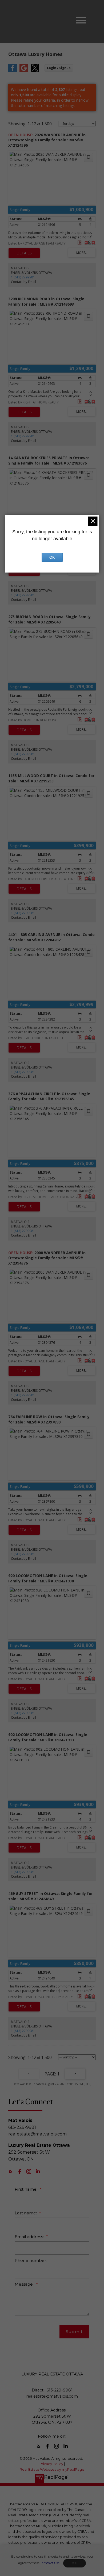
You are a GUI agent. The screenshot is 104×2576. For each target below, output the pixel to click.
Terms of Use (50, 2563)
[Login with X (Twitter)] (35, 71)
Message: (25, 2284)
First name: (27, 2189)
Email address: (30, 2237)
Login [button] (59, 68)
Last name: (26, 2213)
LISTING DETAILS (24, 253)
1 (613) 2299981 (23, 277)
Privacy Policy (51, 2464)
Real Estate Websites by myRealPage (52, 2469)
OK (74, 2563)
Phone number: (31, 2260)
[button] (11, 2171)
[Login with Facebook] (13, 71)
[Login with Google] (24, 71)
